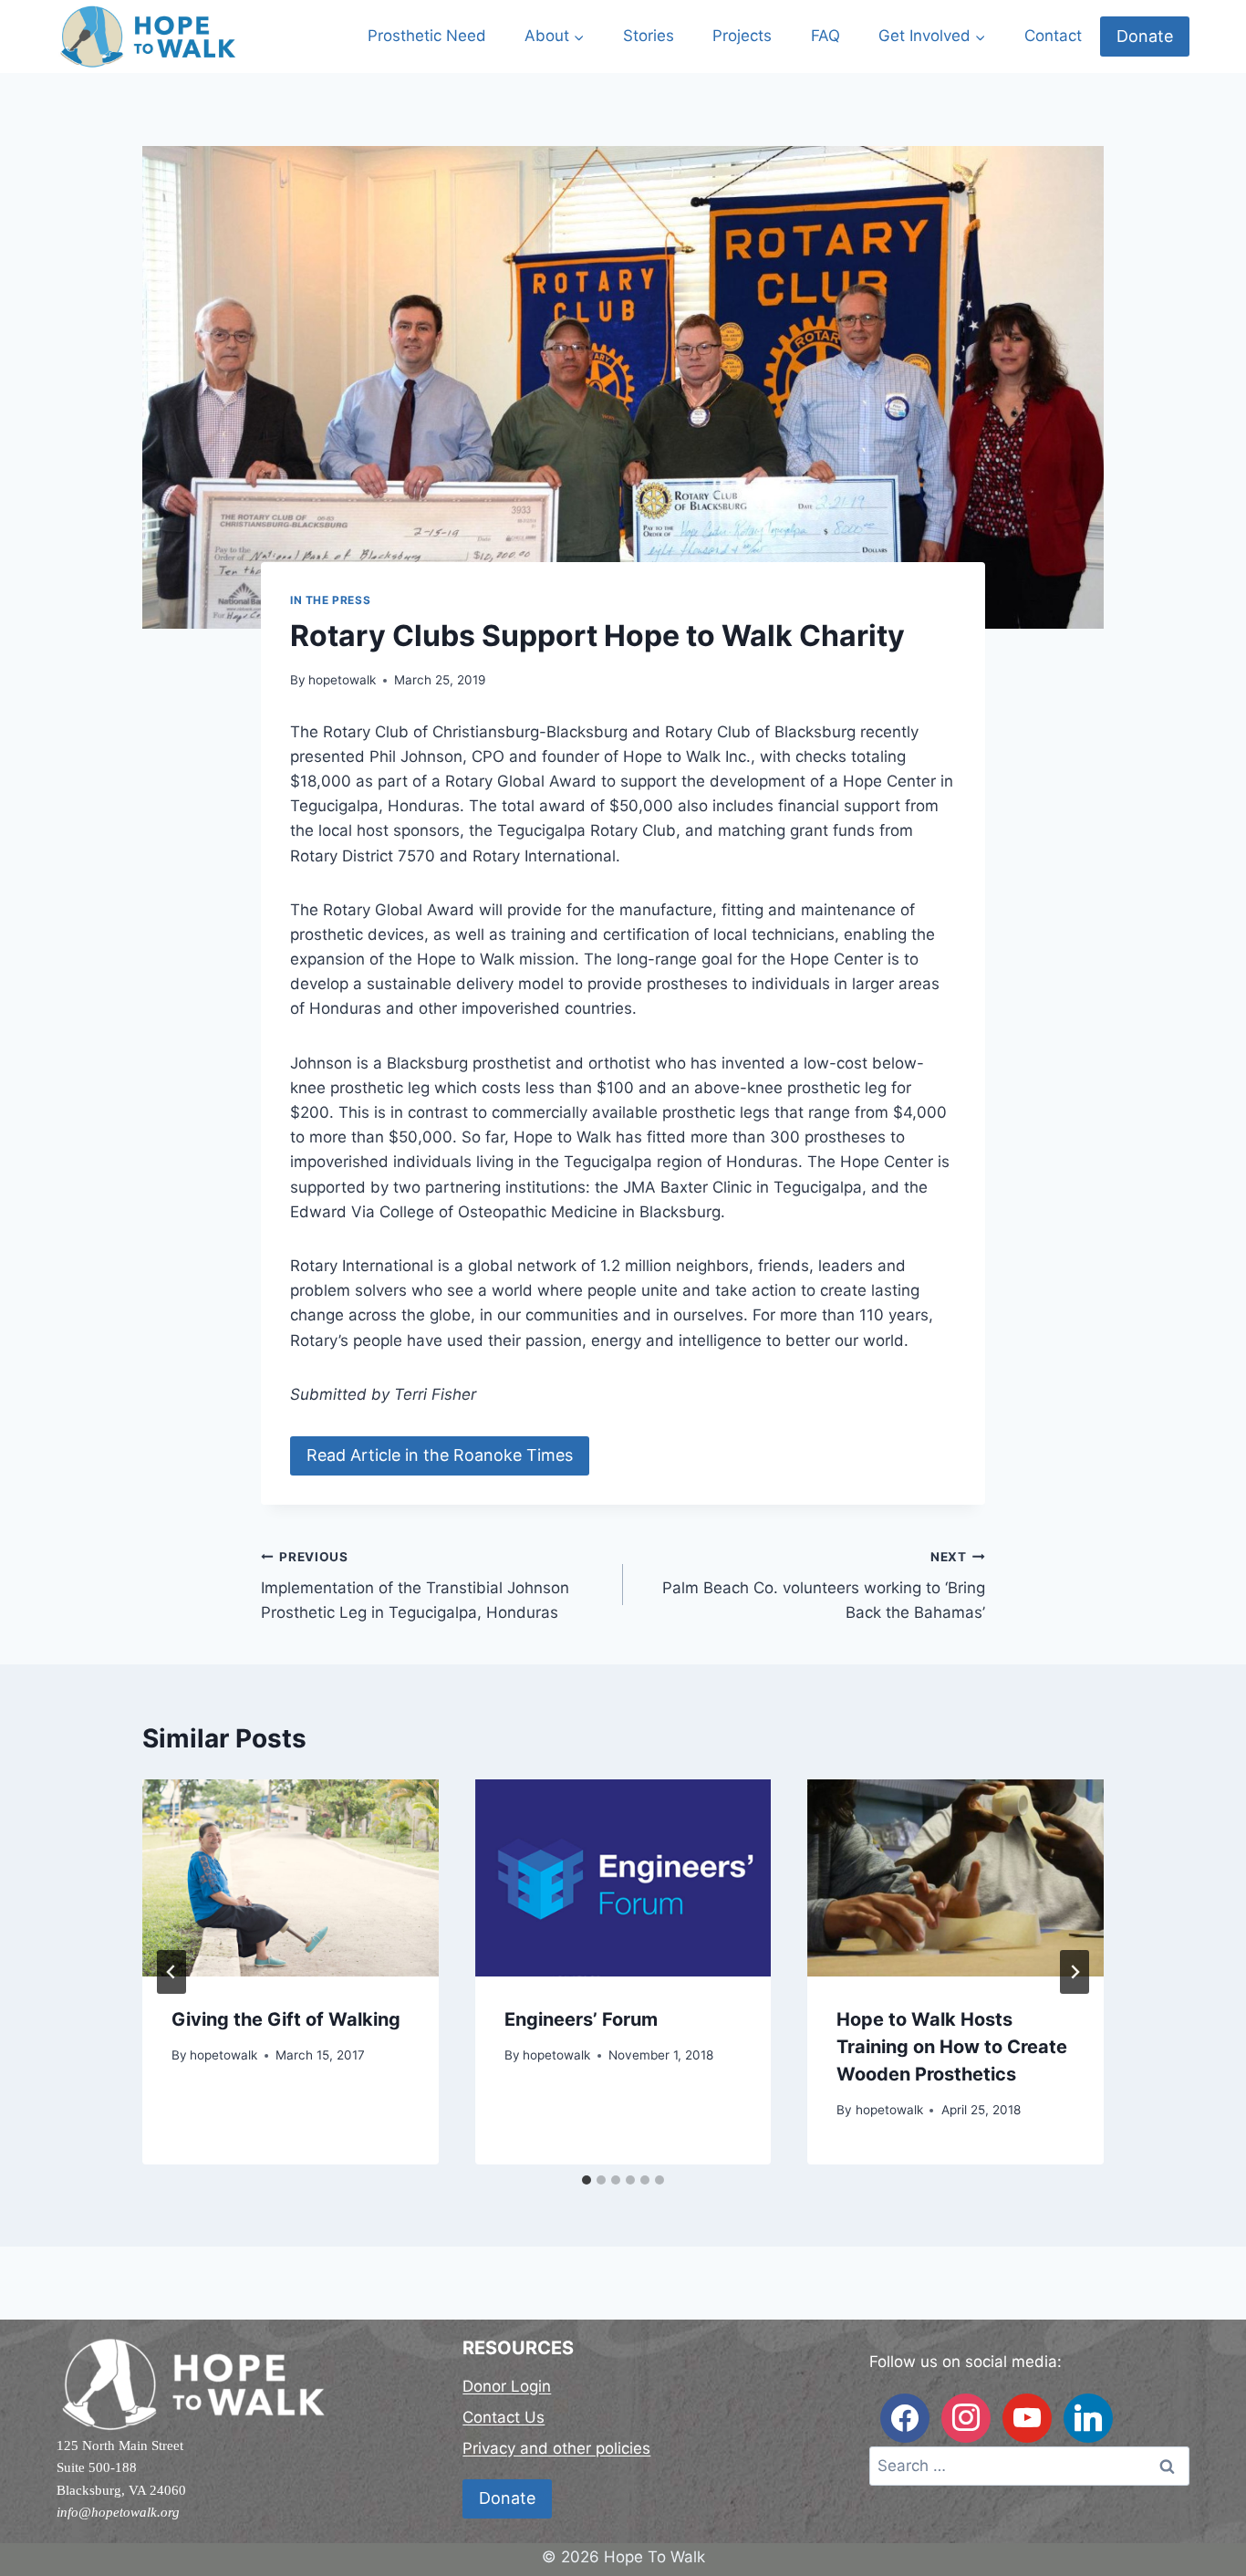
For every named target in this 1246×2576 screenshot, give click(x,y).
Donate (1145, 36)
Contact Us (504, 2417)
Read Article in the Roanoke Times (440, 1455)
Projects (742, 36)
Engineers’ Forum (581, 2019)
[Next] (1075, 1972)
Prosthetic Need (427, 36)
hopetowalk (342, 680)
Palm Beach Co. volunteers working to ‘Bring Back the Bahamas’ (824, 1586)
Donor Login (507, 2386)
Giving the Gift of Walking (286, 2019)
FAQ (825, 36)
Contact (1053, 36)
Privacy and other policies (556, 2448)
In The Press (330, 600)
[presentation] (291, 1878)
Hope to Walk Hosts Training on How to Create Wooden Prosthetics (952, 2047)
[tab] (587, 2180)
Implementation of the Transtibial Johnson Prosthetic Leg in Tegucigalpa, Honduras (415, 1586)
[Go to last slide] (171, 1972)
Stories (649, 36)
